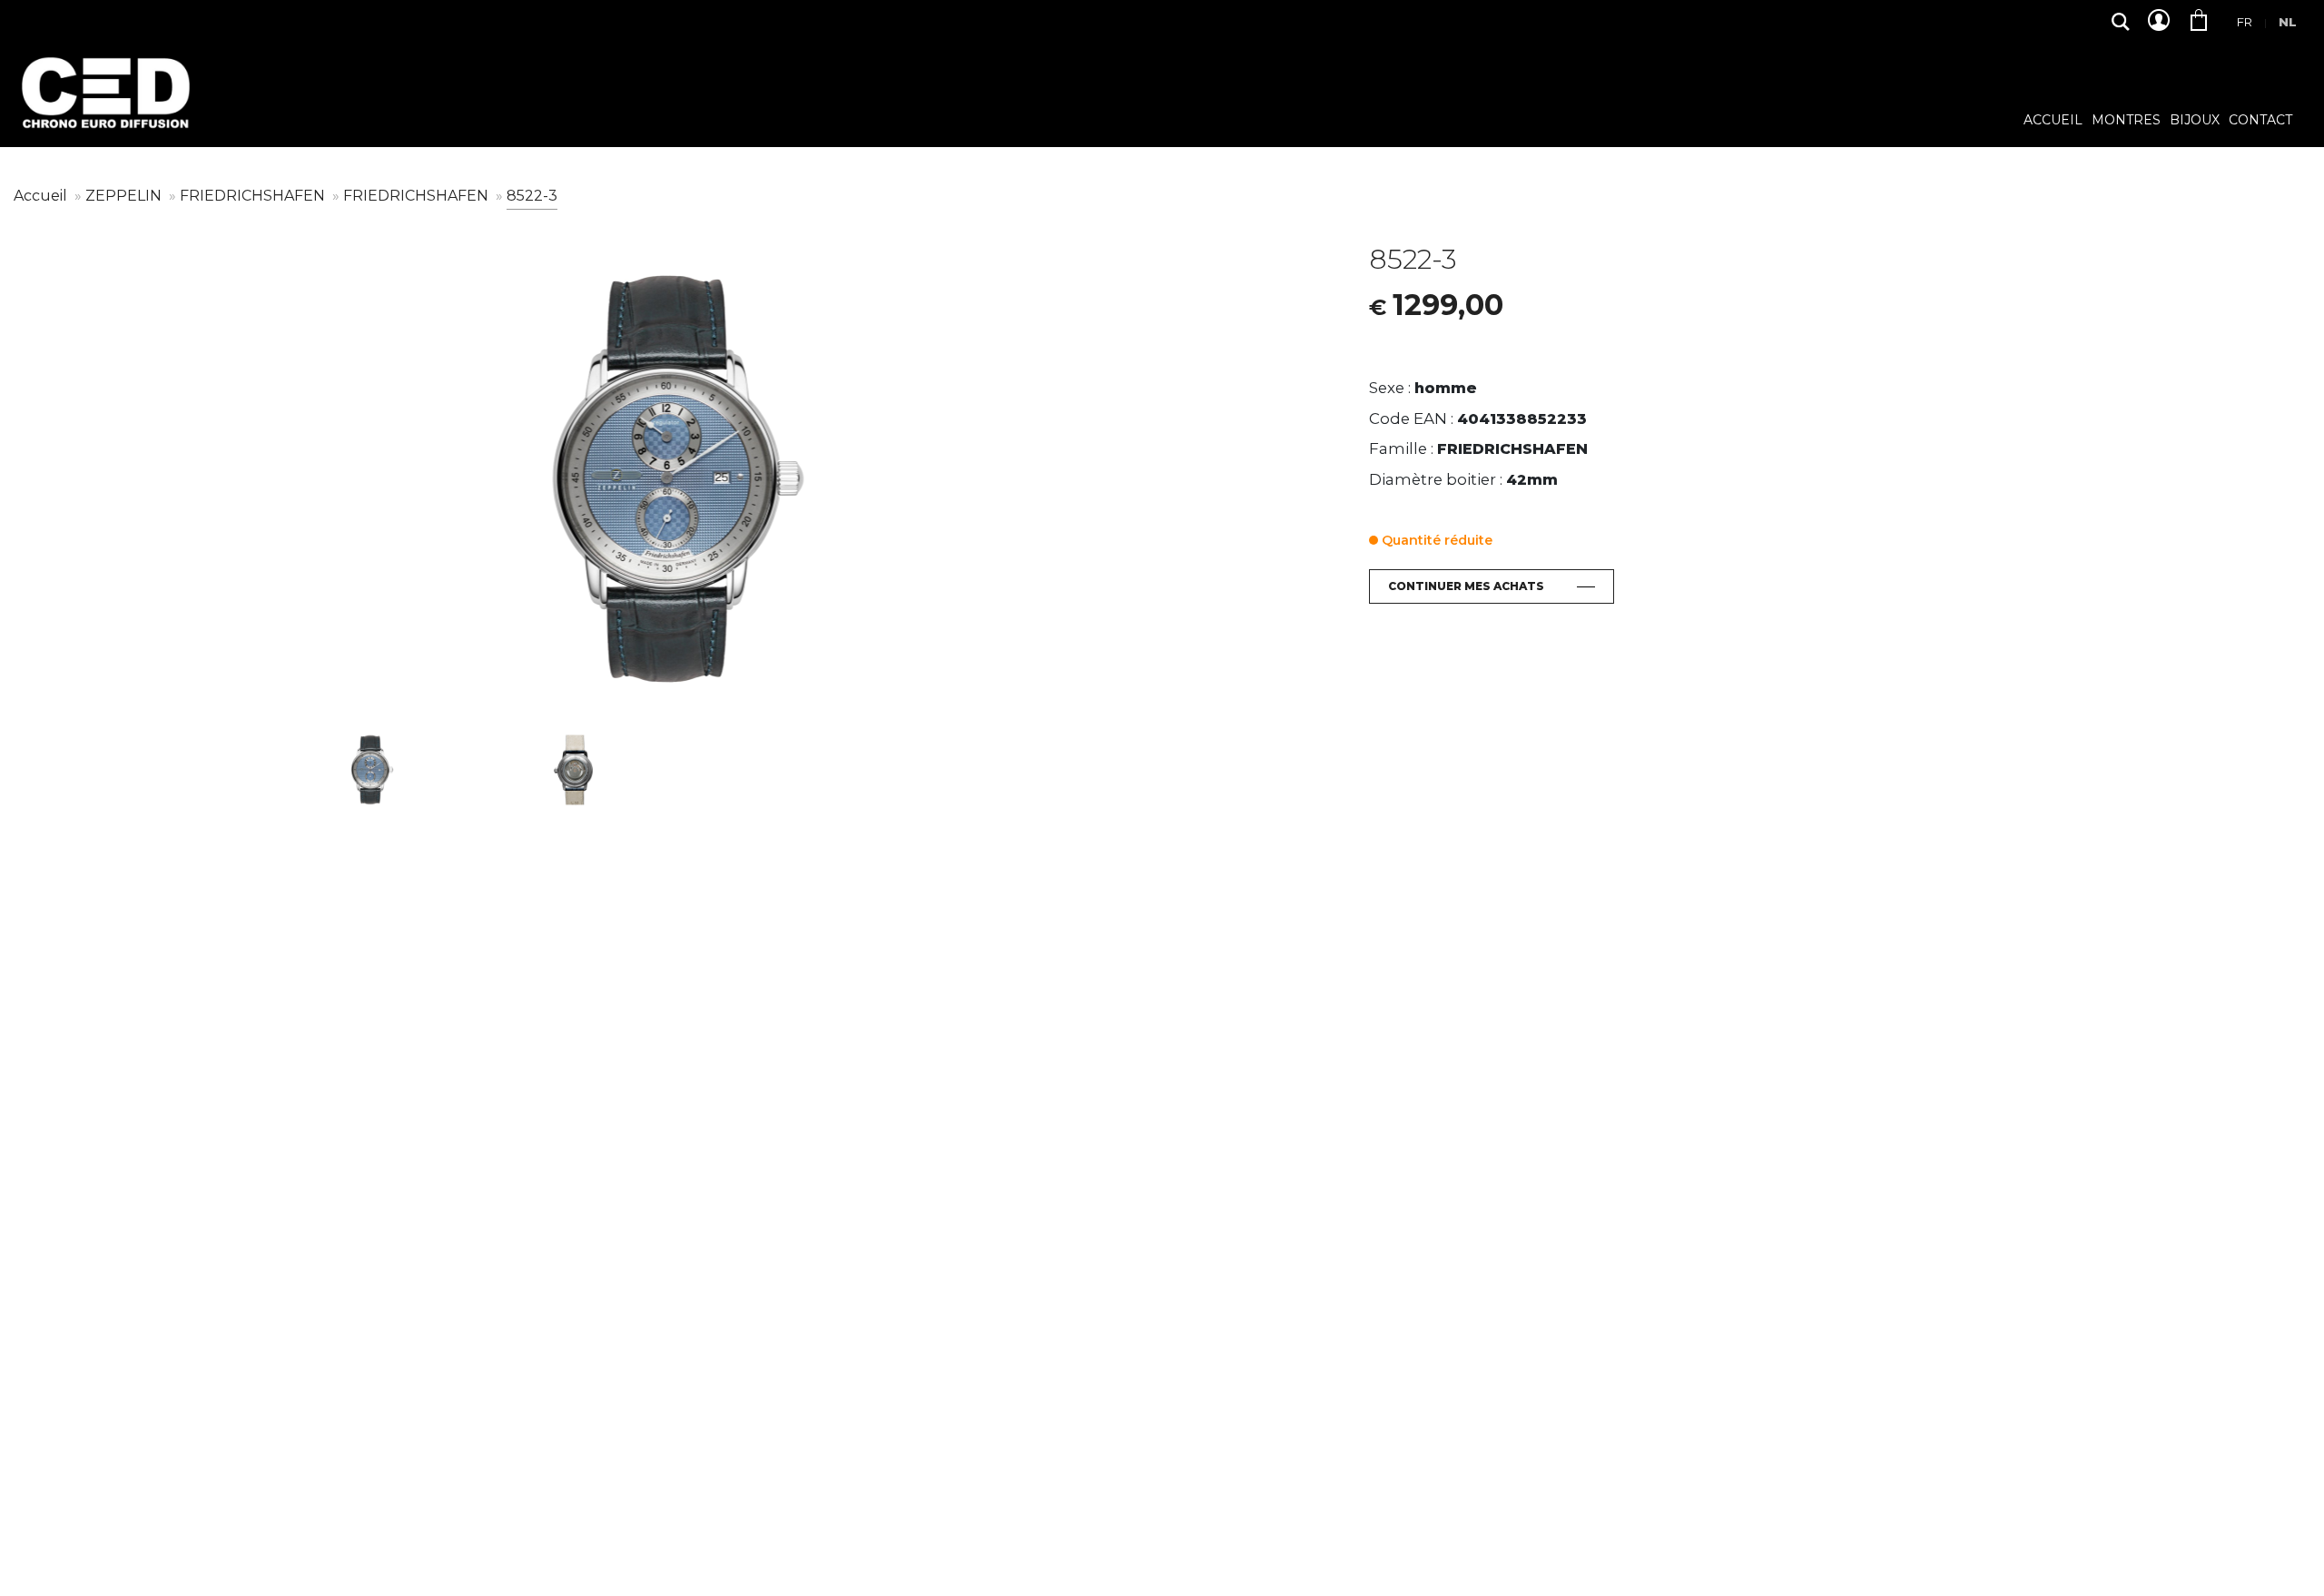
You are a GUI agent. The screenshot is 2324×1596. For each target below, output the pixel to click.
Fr (2245, 22)
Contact (2260, 121)
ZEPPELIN (125, 196)
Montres (2126, 121)
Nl (2288, 22)
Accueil (2053, 121)
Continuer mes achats (1466, 586)
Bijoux (2195, 121)
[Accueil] (104, 107)
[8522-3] (678, 479)
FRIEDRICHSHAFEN (254, 196)
